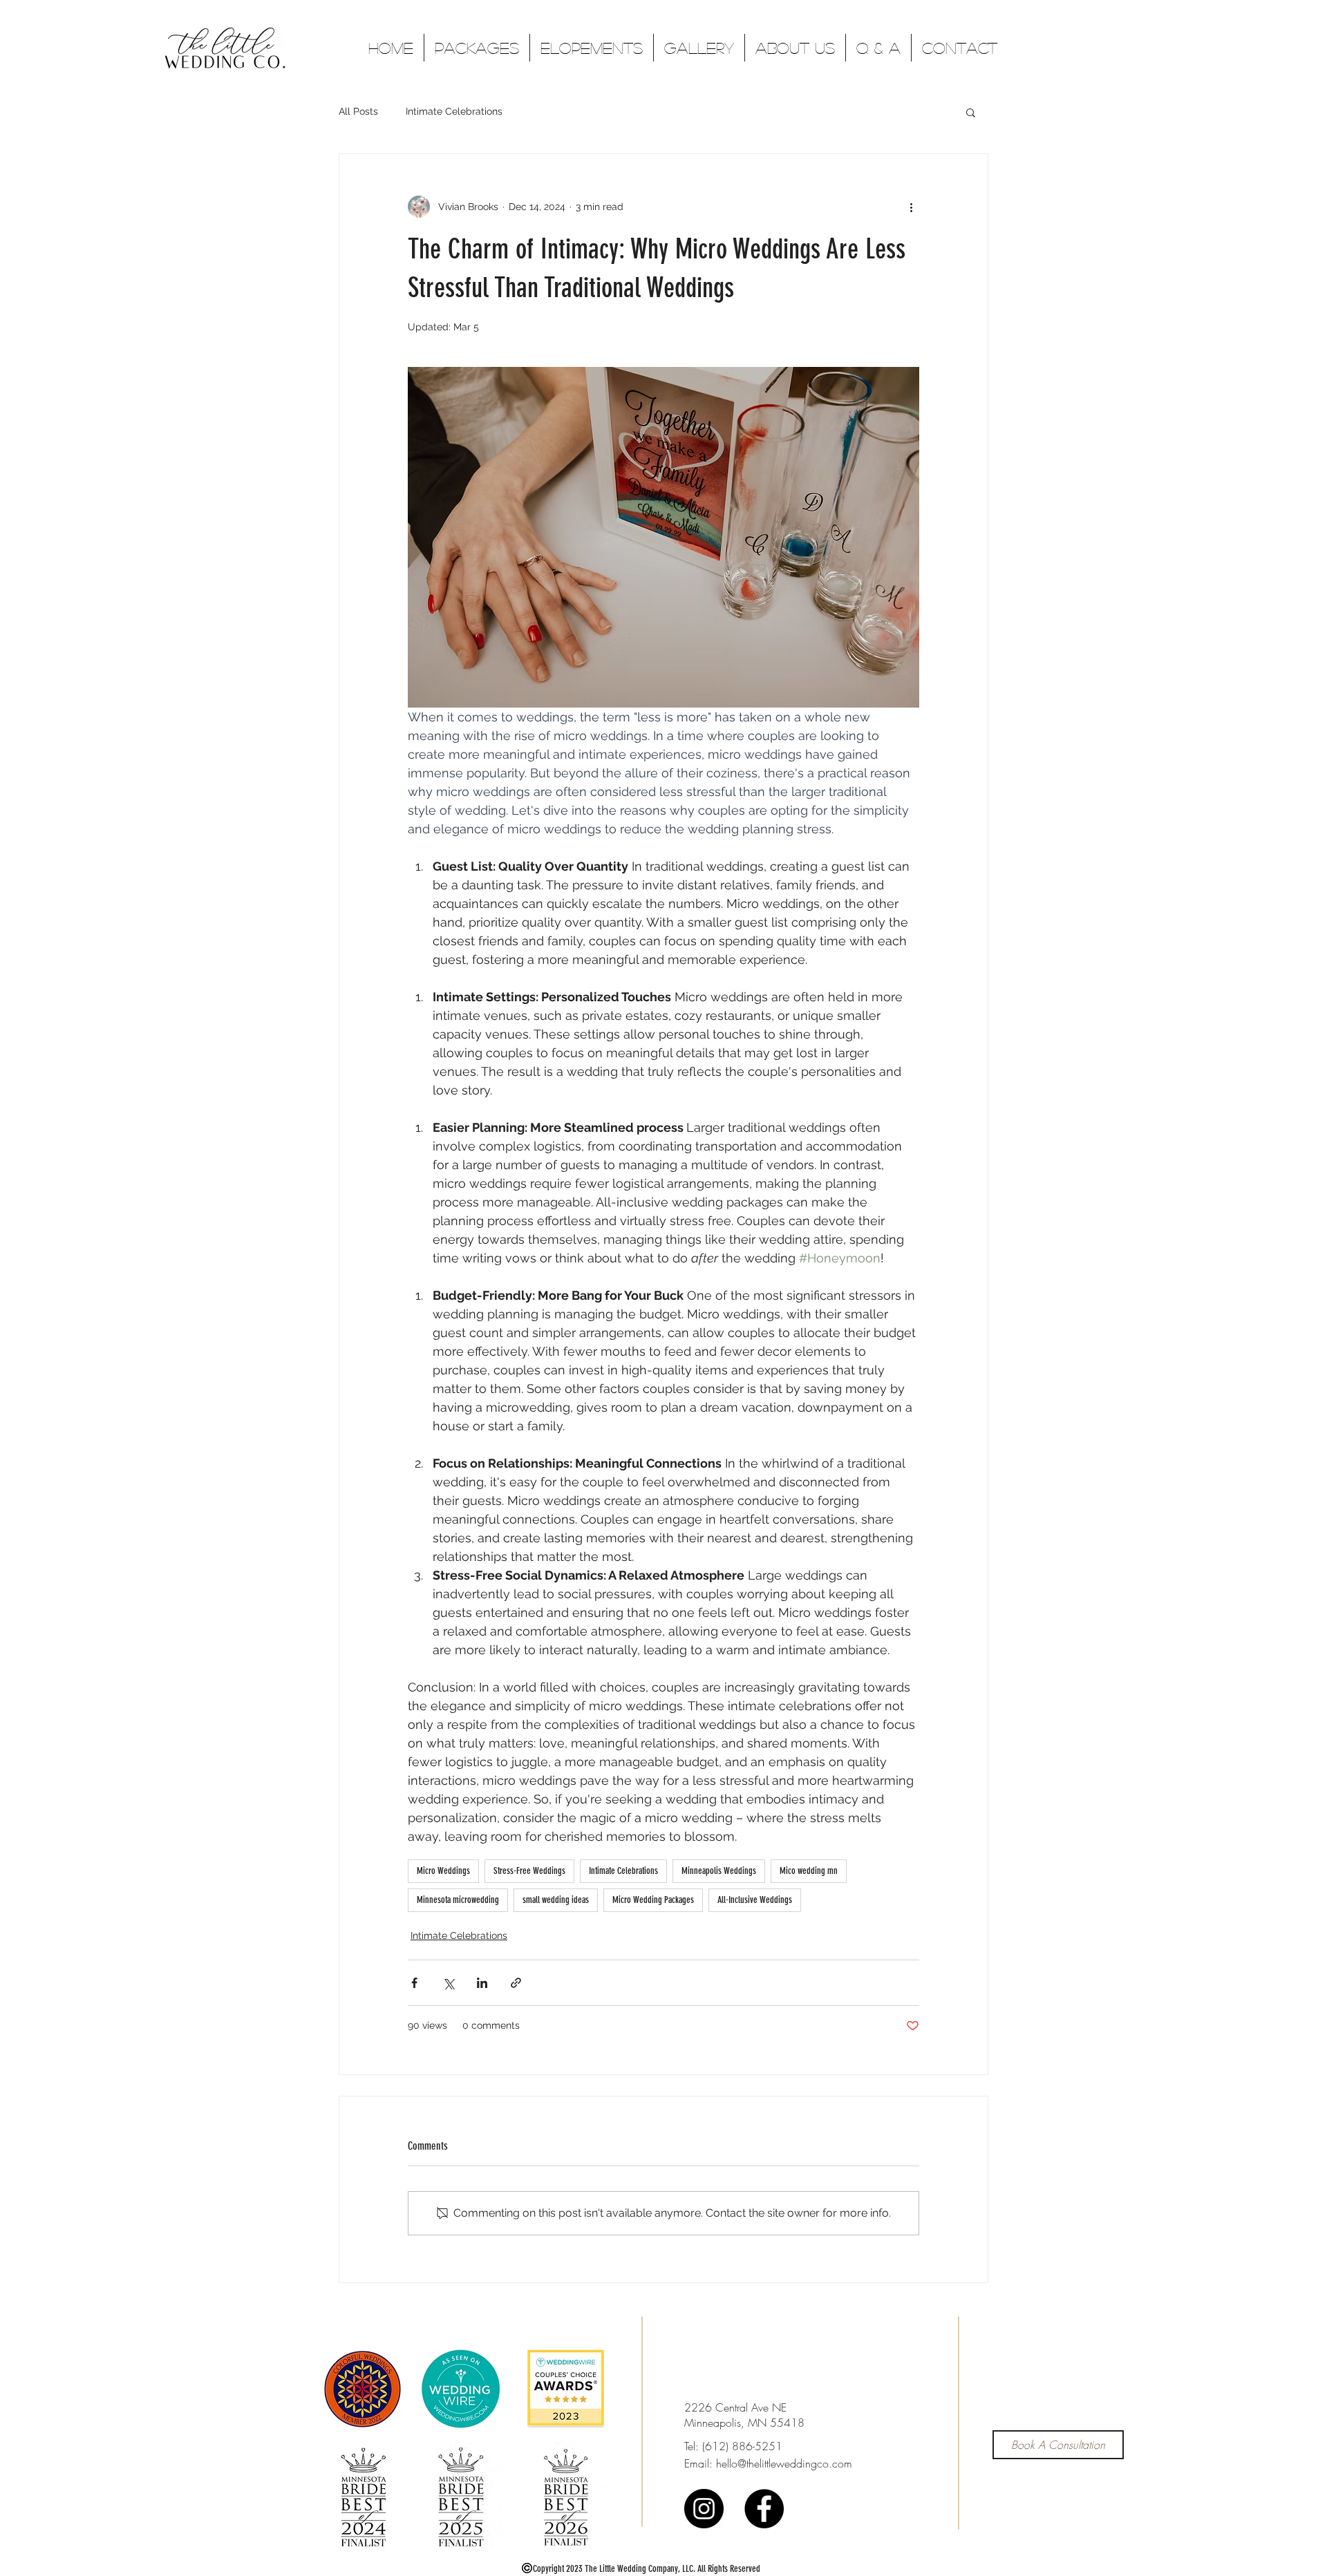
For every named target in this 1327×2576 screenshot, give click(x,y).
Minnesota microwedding (458, 1900)
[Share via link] (516, 1983)
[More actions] (911, 207)
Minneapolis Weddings (719, 1871)
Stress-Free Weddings (529, 1871)
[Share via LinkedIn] (482, 1983)
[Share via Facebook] (414, 1983)
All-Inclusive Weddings (755, 1900)
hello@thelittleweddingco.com (784, 2463)
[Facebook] (764, 2509)
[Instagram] (704, 2509)
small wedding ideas (556, 1900)
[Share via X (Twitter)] (448, 1983)
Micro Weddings (443, 1871)
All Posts (358, 111)
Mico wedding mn (809, 1871)
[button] (971, 112)
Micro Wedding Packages (653, 1900)
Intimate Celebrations (454, 111)
